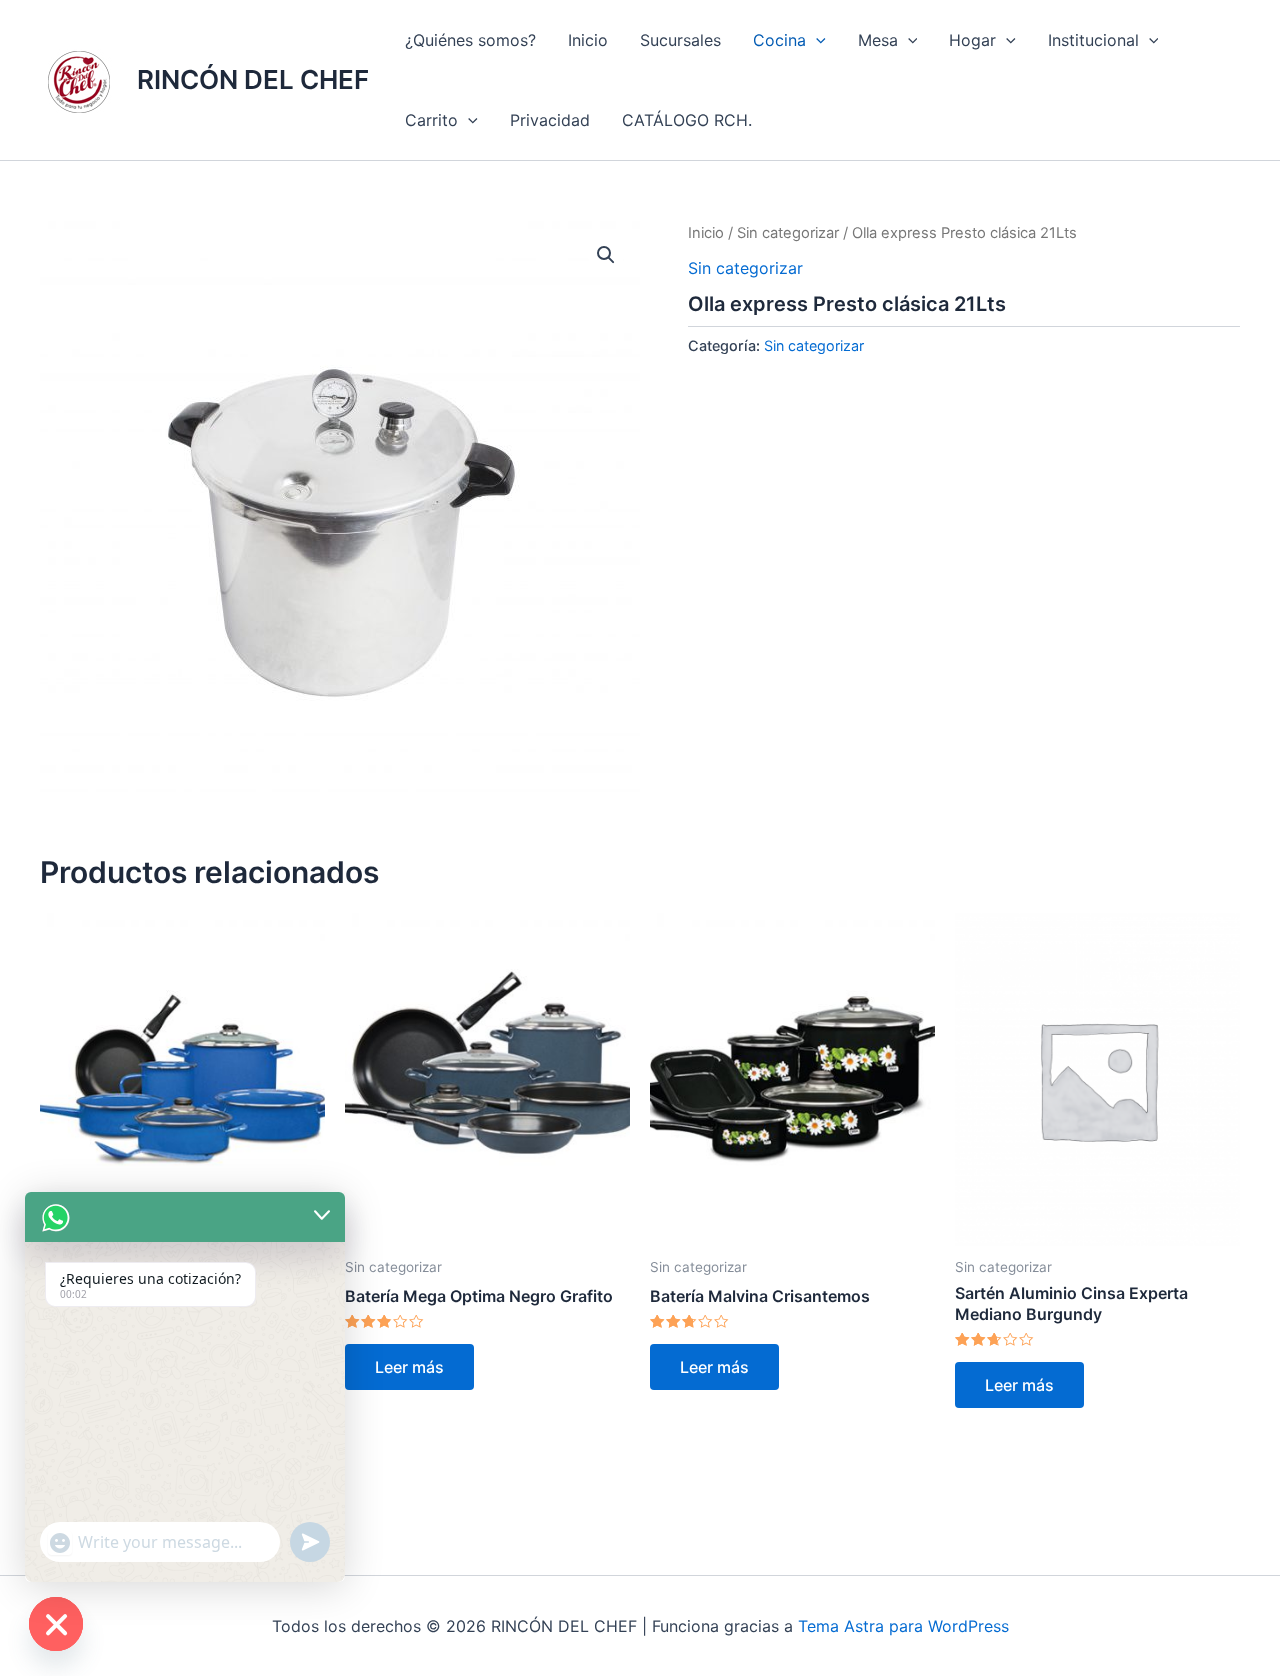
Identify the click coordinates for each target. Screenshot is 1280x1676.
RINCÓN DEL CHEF (253, 79)
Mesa (878, 40)
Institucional (1093, 40)
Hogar (972, 40)
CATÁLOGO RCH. (687, 120)
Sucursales (680, 40)
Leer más (409, 1367)
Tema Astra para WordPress (903, 1626)
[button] (816, 40)
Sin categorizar (788, 233)
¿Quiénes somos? (470, 40)
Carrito (431, 120)
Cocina (779, 40)
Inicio (588, 40)
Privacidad (550, 120)
